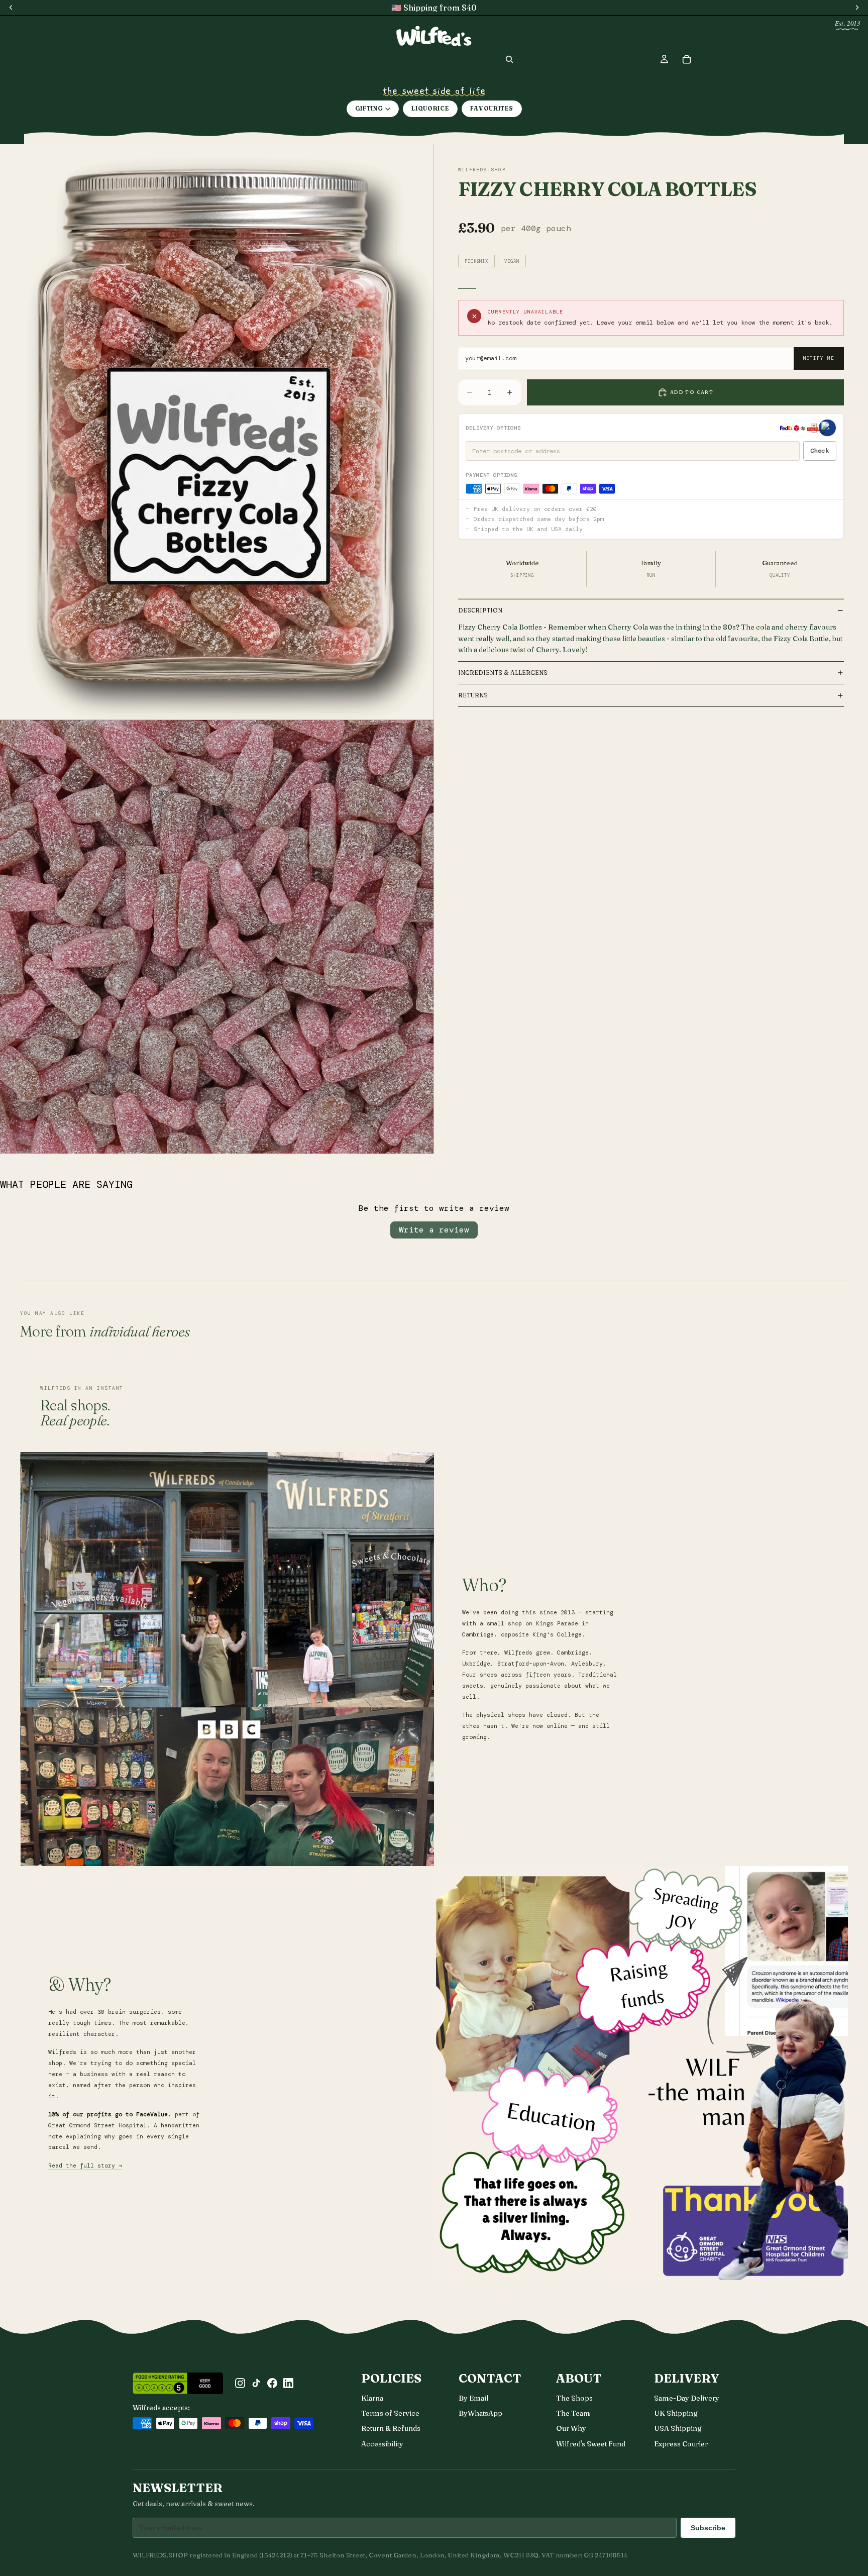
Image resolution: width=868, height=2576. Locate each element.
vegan (512, 261)
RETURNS (473, 695)
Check (820, 451)
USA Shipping (678, 2428)
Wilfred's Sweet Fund (591, 2444)
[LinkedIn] (288, 2383)
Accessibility (382, 2444)
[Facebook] (272, 2383)
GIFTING (369, 109)
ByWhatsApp (480, 2413)
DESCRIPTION (480, 610)
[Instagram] (240, 2383)
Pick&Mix (476, 261)
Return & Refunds (391, 2428)
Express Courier (681, 2444)
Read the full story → (85, 2166)
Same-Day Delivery (687, 2398)
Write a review (434, 1230)
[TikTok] (256, 2383)
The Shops (574, 2398)
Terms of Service (390, 2413)
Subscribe (708, 2528)
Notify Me (819, 358)
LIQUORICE (430, 109)
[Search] (509, 59)
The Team (573, 2413)
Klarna (372, 2398)
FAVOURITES (492, 109)
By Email (473, 2398)
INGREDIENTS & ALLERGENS (503, 673)
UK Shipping (676, 2413)
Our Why (571, 2428)
